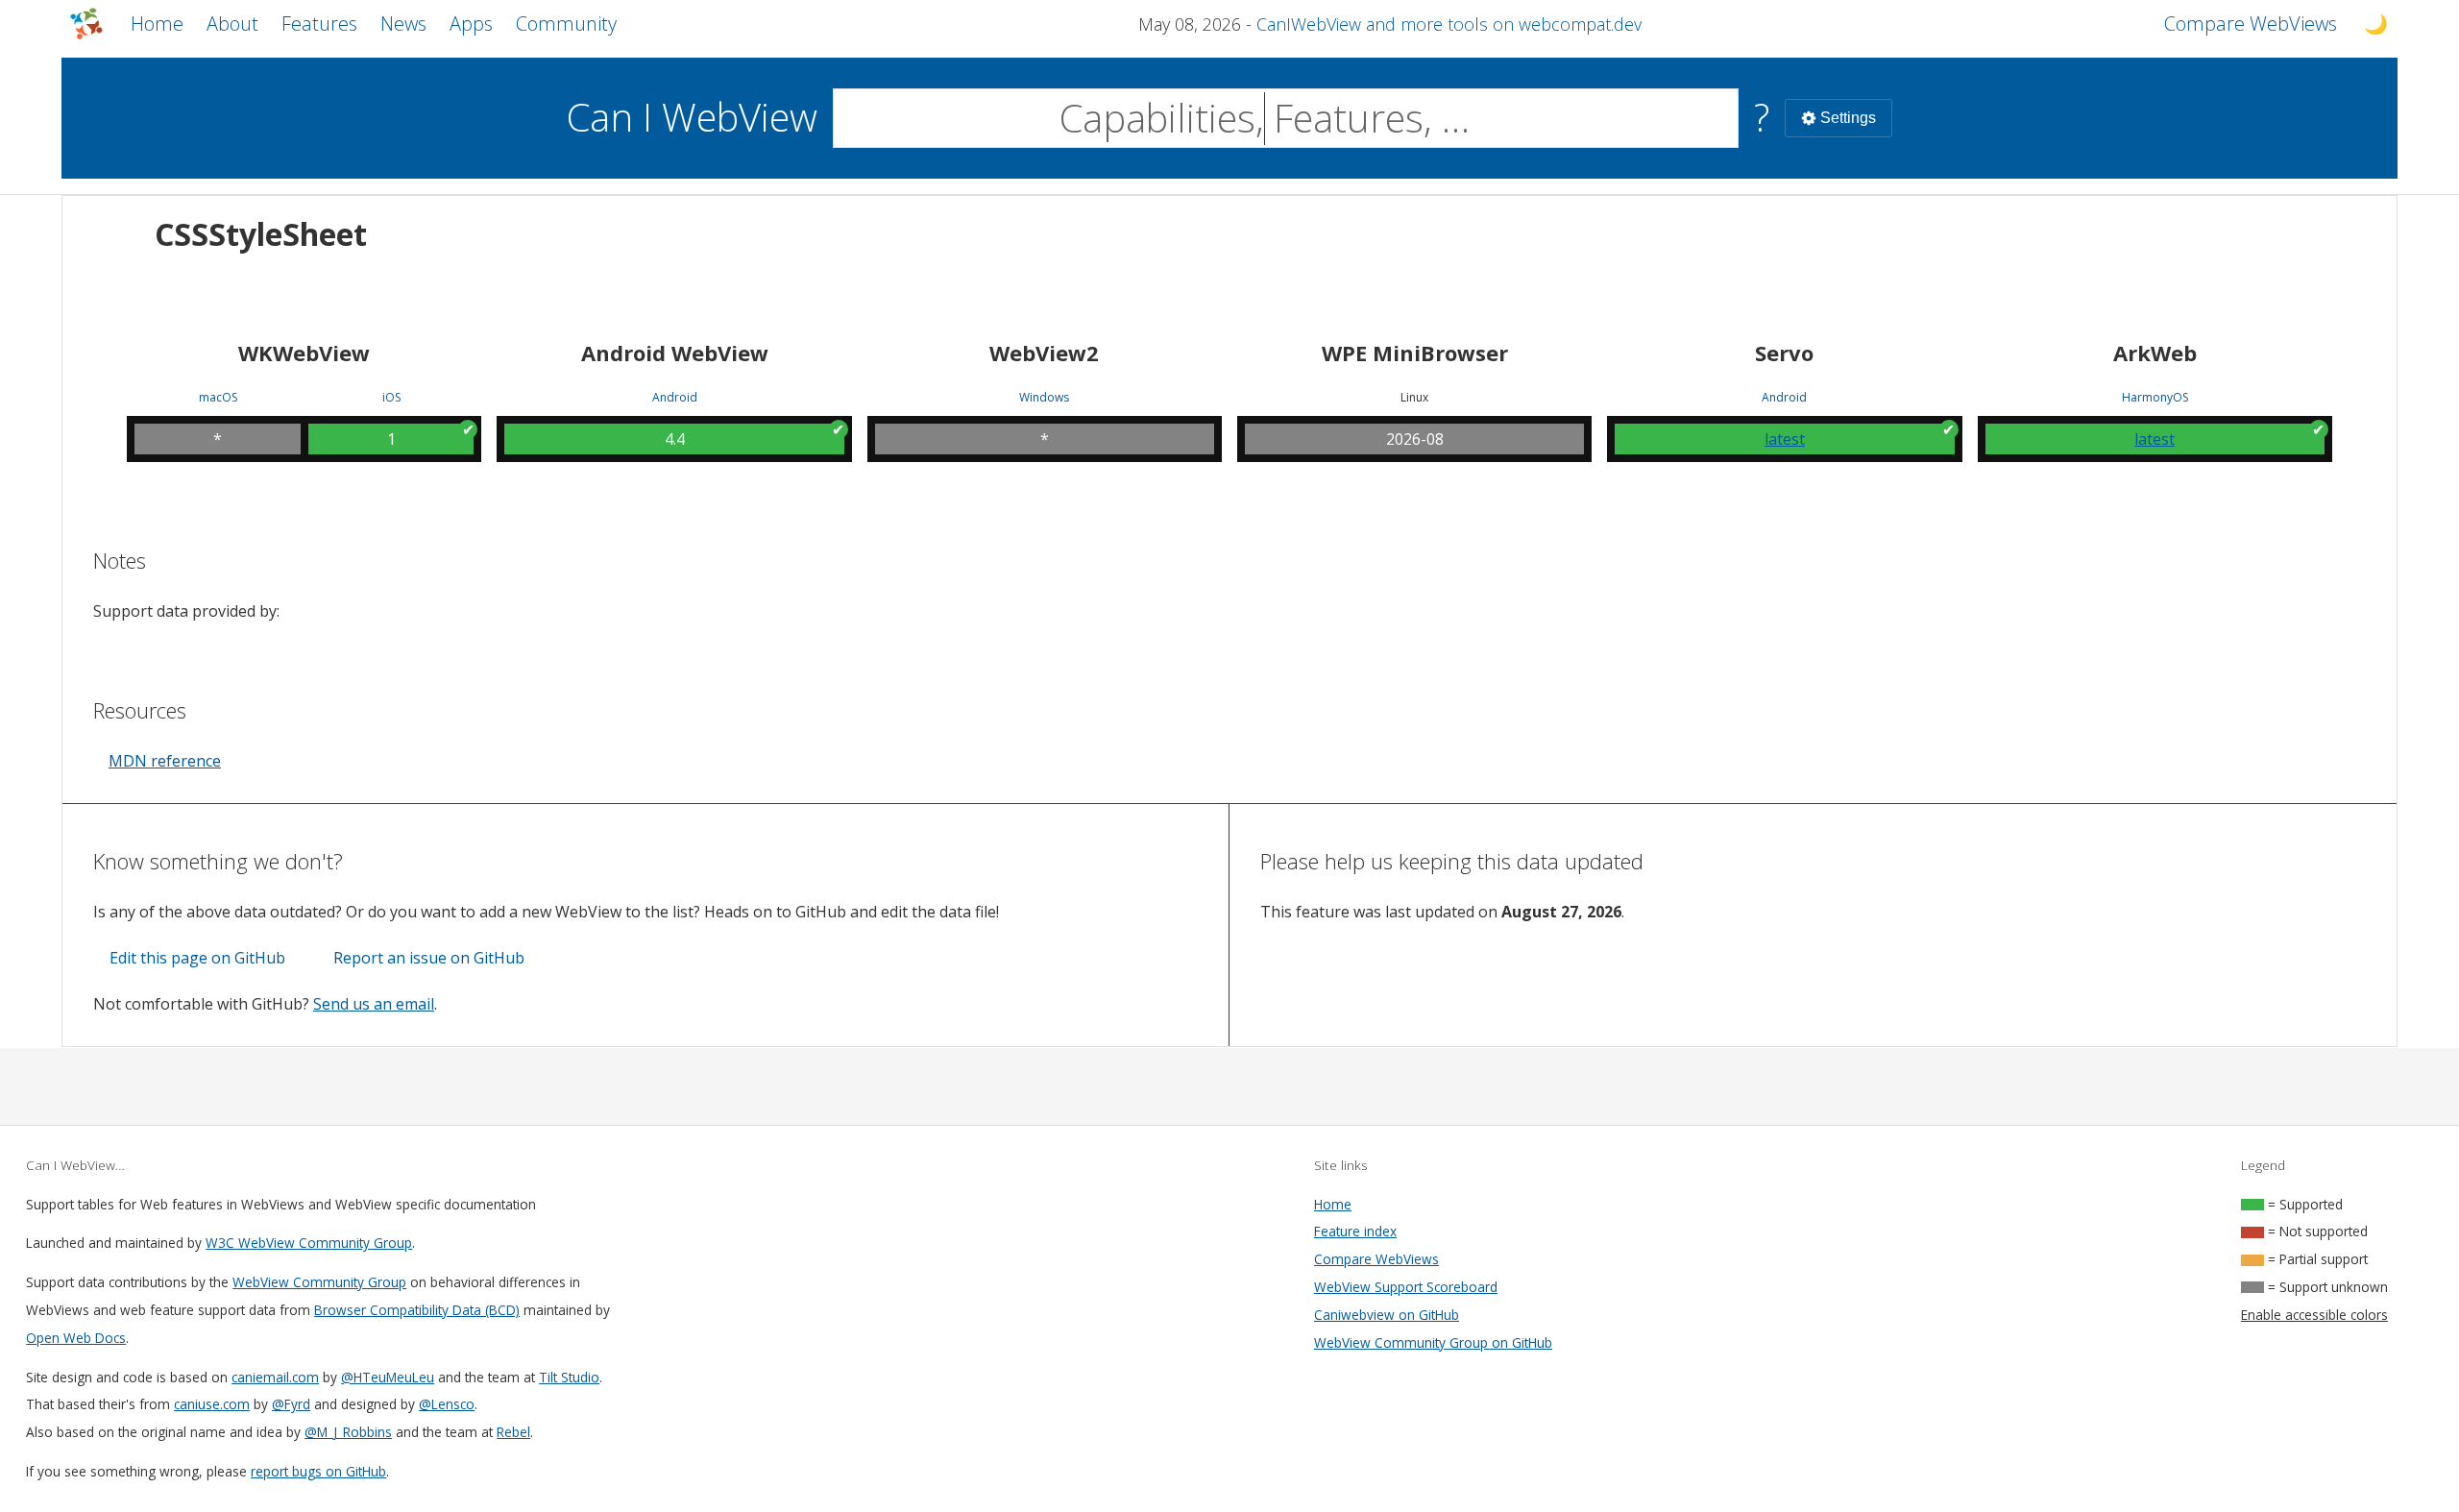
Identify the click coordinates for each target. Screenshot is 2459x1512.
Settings (1848, 118)
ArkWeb (2155, 353)
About (232, 24)
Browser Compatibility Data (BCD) (417, 1310)
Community (566, 24)
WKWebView (304, 353)
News (403, 24)
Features (319, 24)
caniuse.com (212, 1404)
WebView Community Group (319, 1282)
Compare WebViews (1376, 1259)
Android (675, 398)
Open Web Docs (76, 1338)
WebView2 (1044, 353)
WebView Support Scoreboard (1406, 1287)
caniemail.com (275, 1377)
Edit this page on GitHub (197, 958)
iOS (391, 398)
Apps (471, 24)
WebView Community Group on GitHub (1433, 1342)
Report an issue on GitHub (429, 958)
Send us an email (374, 1004)
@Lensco (447, 1404)
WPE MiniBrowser (1415, 353)
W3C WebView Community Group (309, 1243)
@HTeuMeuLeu (388, 1377)
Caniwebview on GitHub (1387, 1315)
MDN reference (165, 761)
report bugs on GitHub (318, 1471)
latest (1785, 439)
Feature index (1355, 1231)
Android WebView (675, 353)
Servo (1784, 353)
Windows (1044, 398)
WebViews (2251, 24)
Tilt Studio (569, 1377)
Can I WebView (692, 117)
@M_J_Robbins (348, 1432)
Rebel (513, 1432)
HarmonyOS (2155, 398)
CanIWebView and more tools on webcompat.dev (1449, 24)
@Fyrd (291, 1404)
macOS (218, 398)
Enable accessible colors (2314, 1315)
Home (157, 24)
